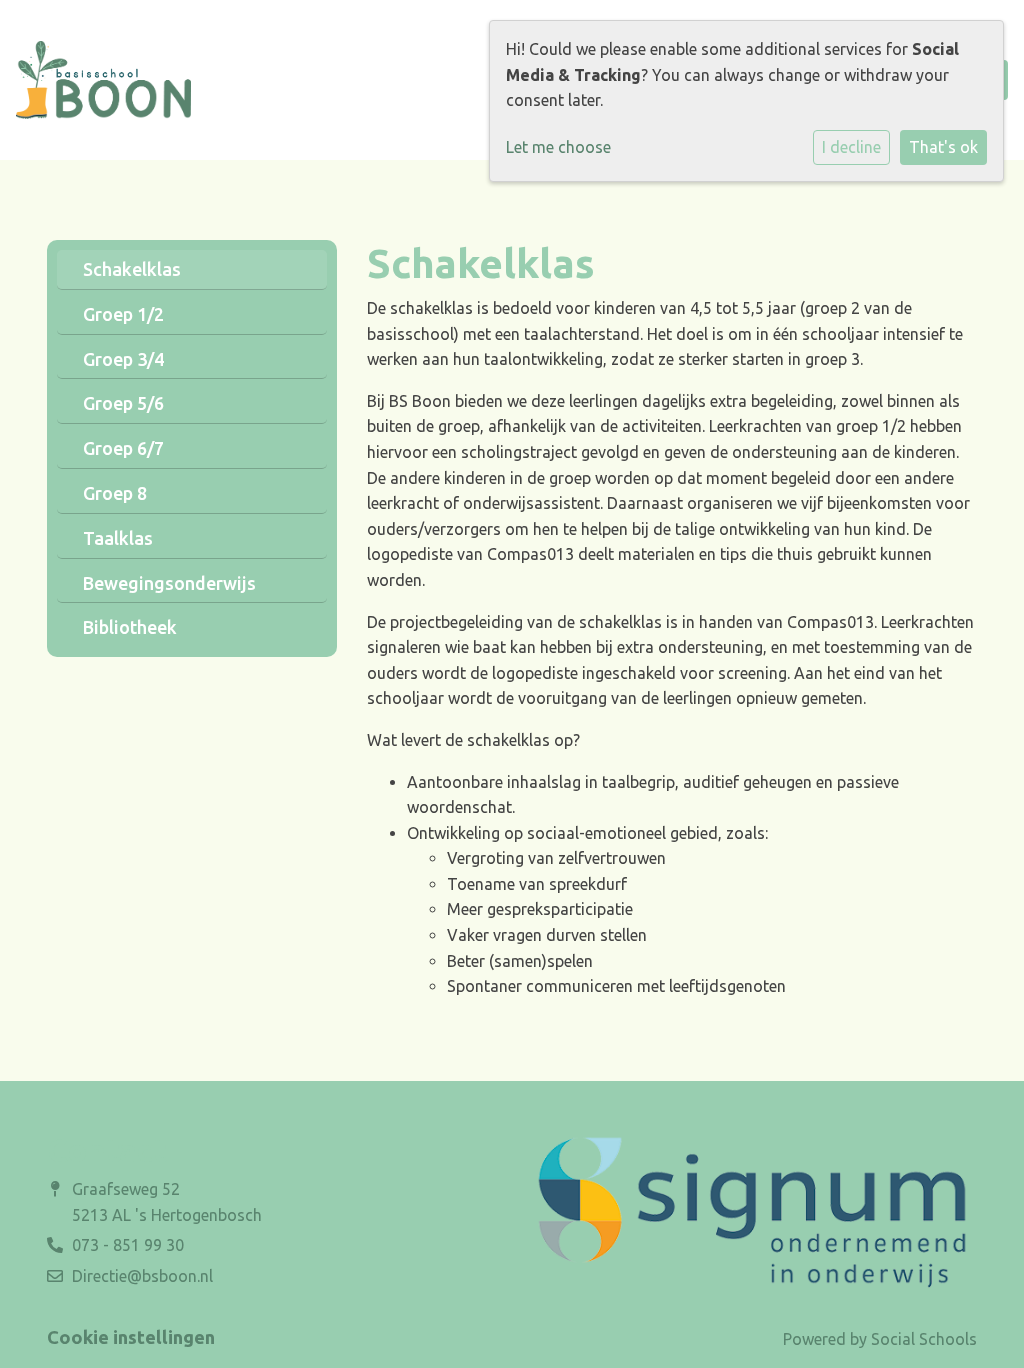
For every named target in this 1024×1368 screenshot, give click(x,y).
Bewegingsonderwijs (169, 583)
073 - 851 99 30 (128, 1245)
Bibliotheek (130, 627)
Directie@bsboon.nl (142, 1276)
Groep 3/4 (123, 359)
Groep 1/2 (123, 314)
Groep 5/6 (123, 403)
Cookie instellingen (131, 1337)
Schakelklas (132, 269)
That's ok (943, 147)
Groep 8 (115, 493)
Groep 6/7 (123, 448)
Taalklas (118, 538)
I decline (851, 147)
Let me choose (558, 147)
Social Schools (924, 1339)
